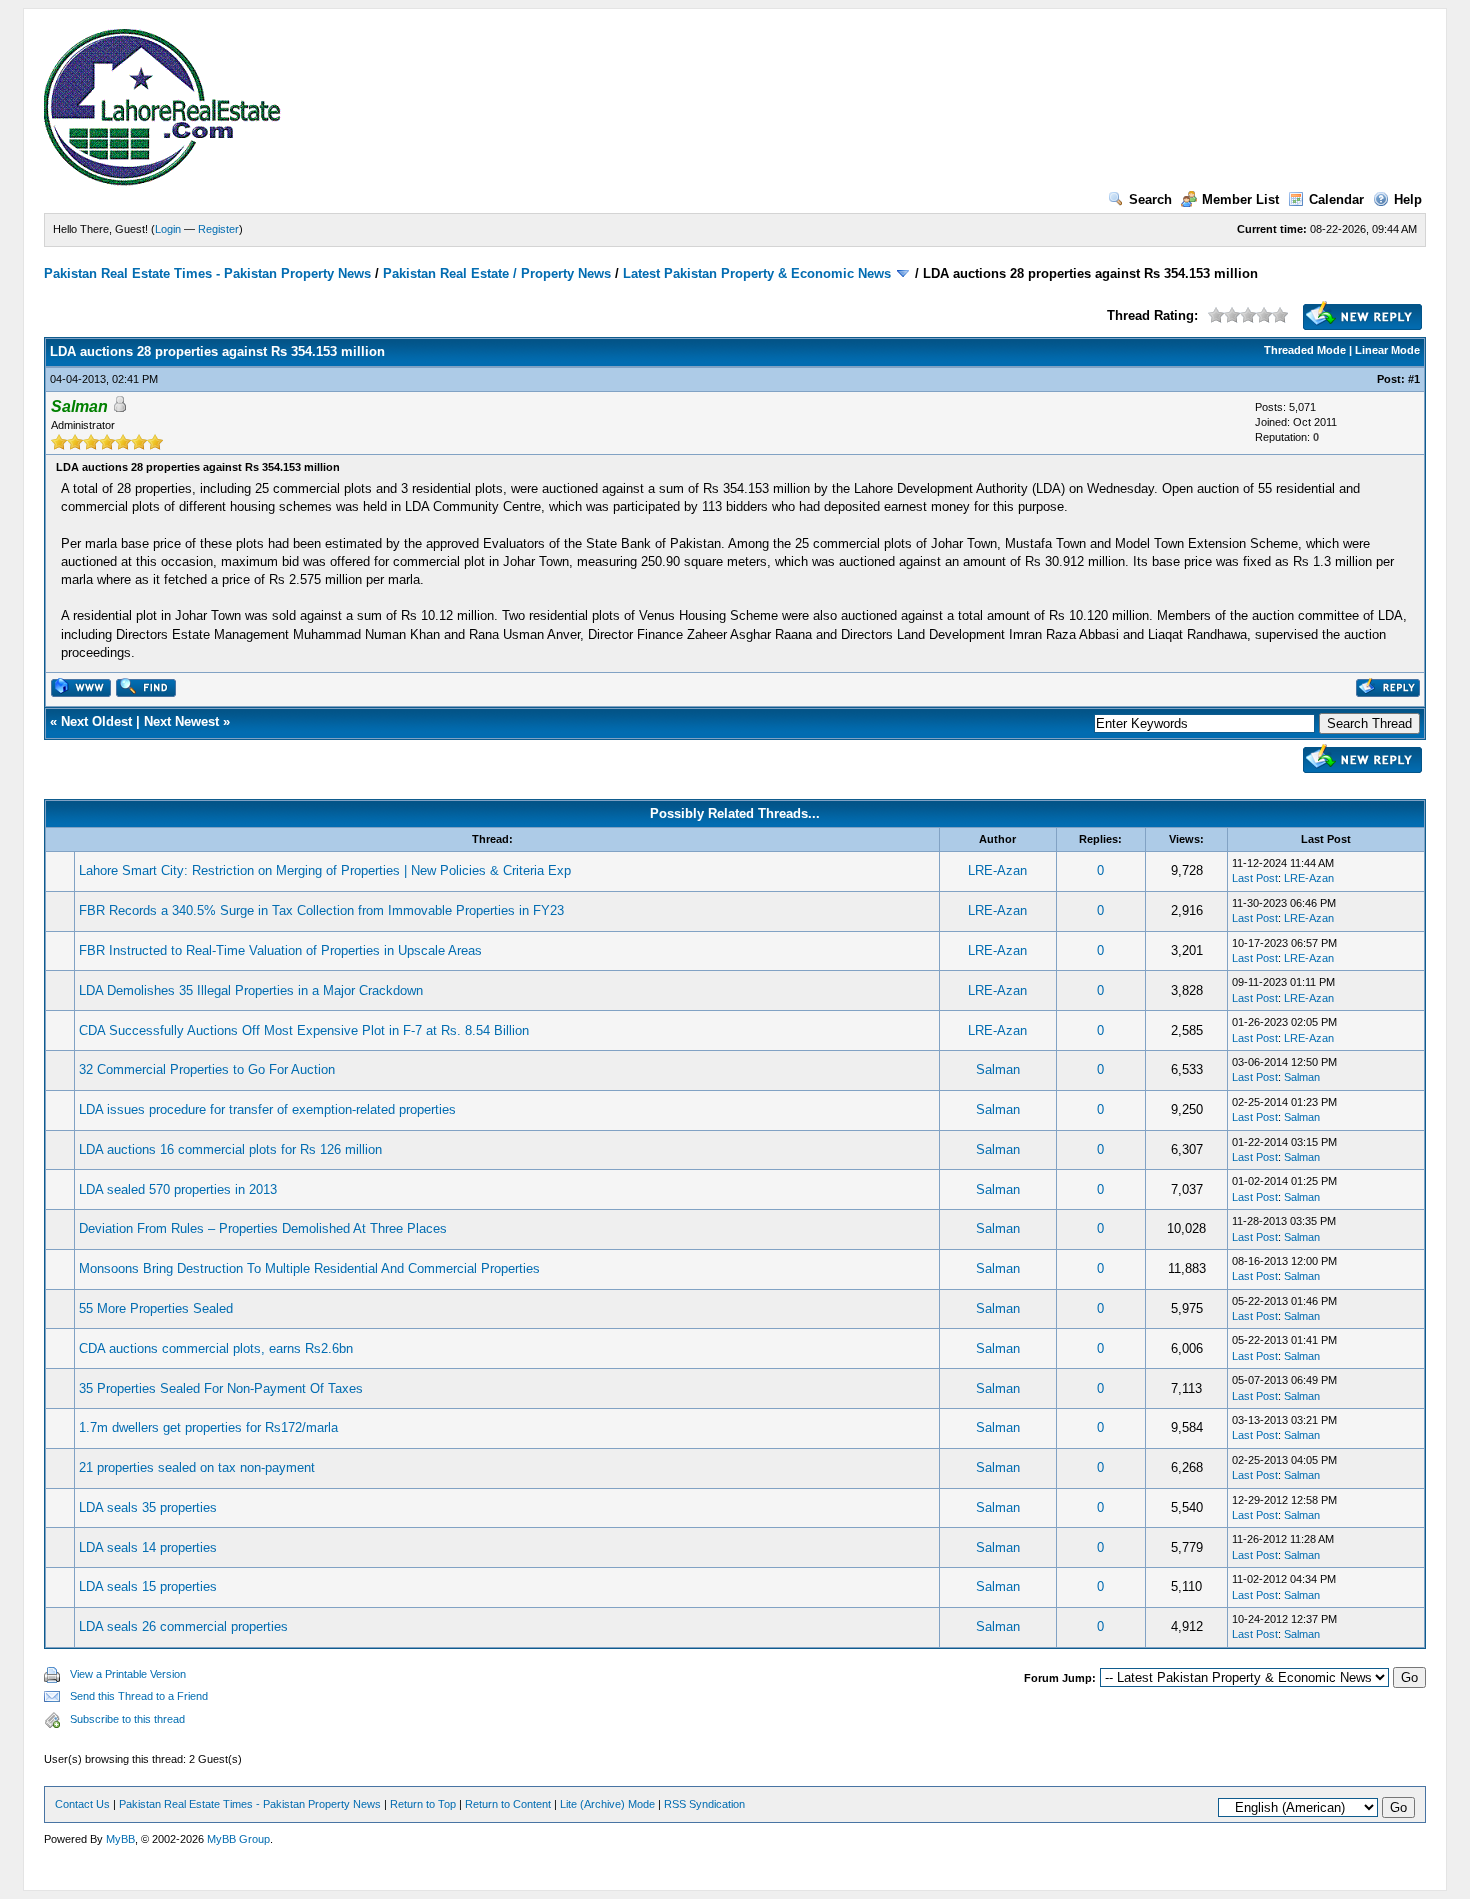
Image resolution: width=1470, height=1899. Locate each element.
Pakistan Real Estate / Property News (497, 273)
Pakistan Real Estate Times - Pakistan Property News (209, 273)
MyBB (120, 1839)
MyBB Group (238, 1839)
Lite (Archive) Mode (607, 1804)
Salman (998, 1069)
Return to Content (508, 1804)
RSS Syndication (704, 1804)
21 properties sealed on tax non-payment (197, 1467)
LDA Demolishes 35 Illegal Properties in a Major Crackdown (251, 990)
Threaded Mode (1305, 350)
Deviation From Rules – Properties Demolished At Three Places (263, 1228)
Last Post (1255, 878)
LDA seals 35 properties (148, 1507)
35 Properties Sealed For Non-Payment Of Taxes (221, 1388)
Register (218, 229)
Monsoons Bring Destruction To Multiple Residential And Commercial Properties (309, 1268)
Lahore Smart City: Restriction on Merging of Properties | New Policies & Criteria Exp (325, 870)
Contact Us (82, 1804)
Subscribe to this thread (127, 1719)
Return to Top (423, 1804)
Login (168, 229)
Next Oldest (96, 721)
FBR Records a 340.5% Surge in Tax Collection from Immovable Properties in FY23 (321, 910)
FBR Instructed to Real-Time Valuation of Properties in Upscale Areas (280, 950)
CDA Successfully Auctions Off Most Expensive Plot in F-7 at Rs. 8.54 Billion (304, 1030)
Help (1408, 199)
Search (1150, 199)
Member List (1240, 199)
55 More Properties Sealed (156, 1308)
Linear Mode (1387, 350)
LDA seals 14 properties (148, 1547)
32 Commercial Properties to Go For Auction (207, 1069)
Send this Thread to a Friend (139, 1696)
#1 (1414, 379)
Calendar (1336, 199)
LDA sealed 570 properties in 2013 (178, 1189)
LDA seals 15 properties (148, 1586)
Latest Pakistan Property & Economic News (757, 273)
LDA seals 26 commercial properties (183, 1626)
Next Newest (181, 721)
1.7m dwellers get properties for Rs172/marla (208, 1427)
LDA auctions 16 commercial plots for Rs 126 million (230, 1149)
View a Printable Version (128, 1674)
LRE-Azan (997, 870)
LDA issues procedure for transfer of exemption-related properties (267, 1109)
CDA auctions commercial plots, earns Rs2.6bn (216, 1348)
